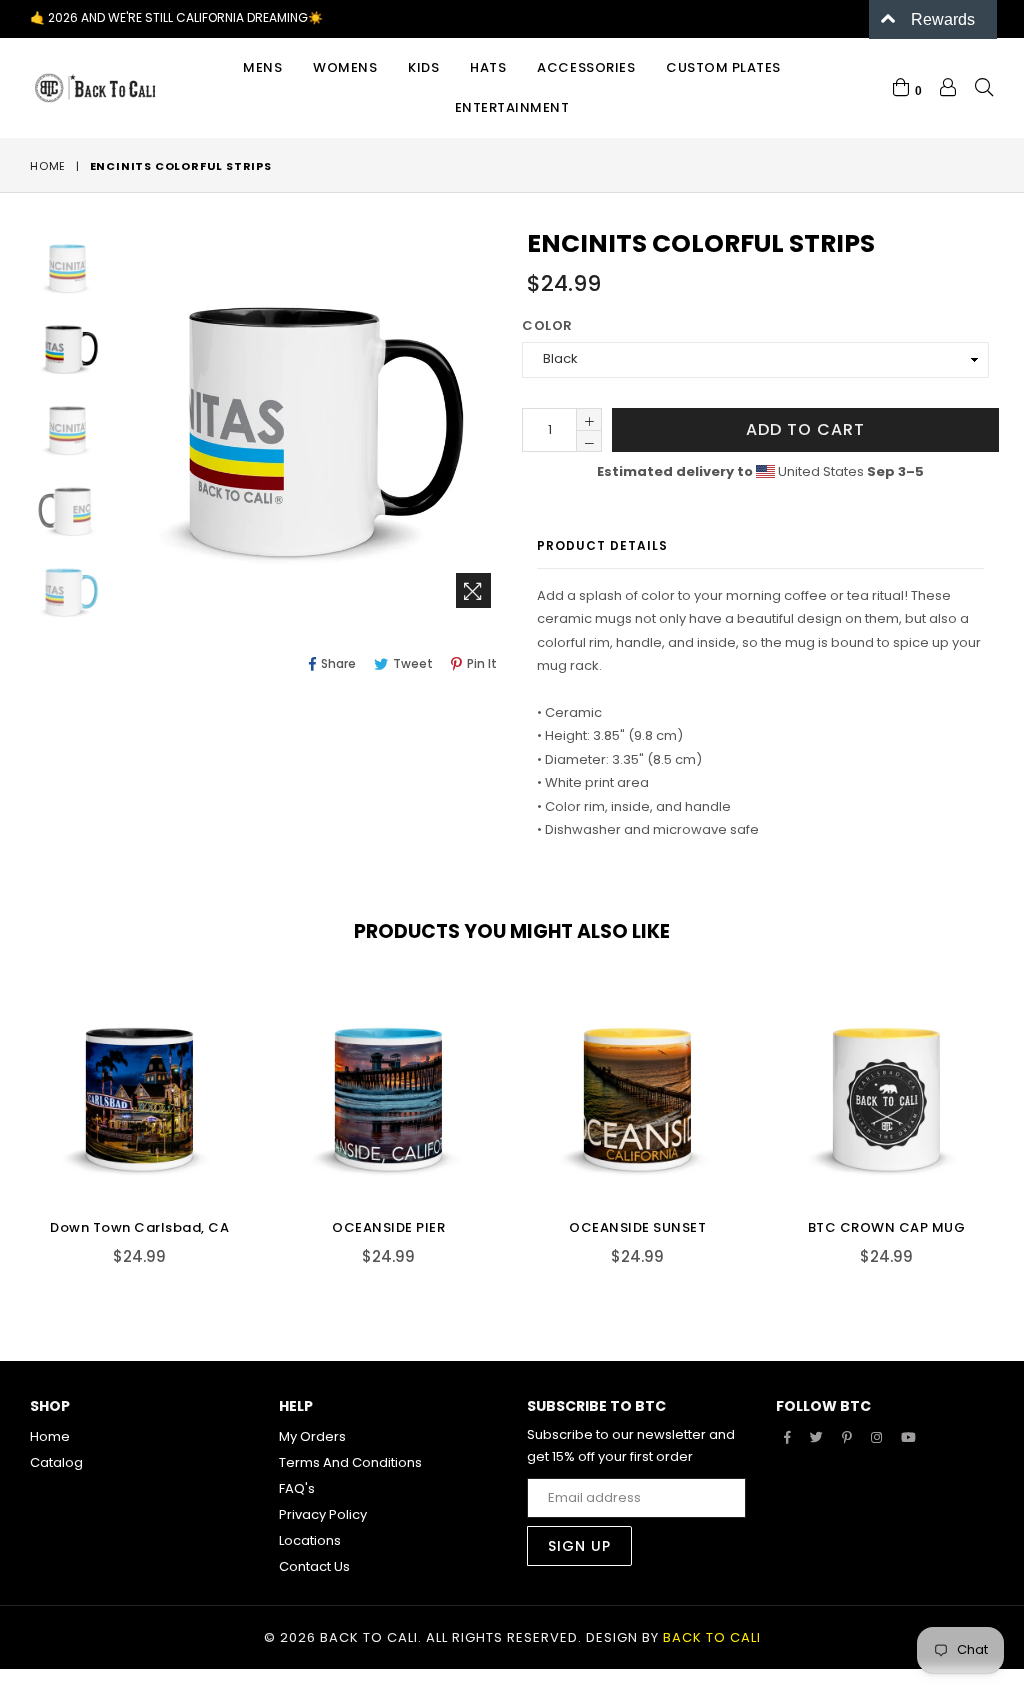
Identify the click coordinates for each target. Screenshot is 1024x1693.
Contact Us (314, 1566)
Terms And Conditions (350, 1462)
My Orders (312, 1436)
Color (547, 325)
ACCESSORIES (586, 67)
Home (48, 166)
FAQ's (297, 1488)
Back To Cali (712, 1637)
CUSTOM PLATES (723, 67)
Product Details (602, 545)
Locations (310, 1540)
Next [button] (1009, 1110)
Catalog (56, 1462)
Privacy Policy (323, 1514)
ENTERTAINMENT (512, 107)
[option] (52, 269)
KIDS (423, 67)
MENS (262, 67)
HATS (488, 67)
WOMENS (345, 67)
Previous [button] (10, 1110)
